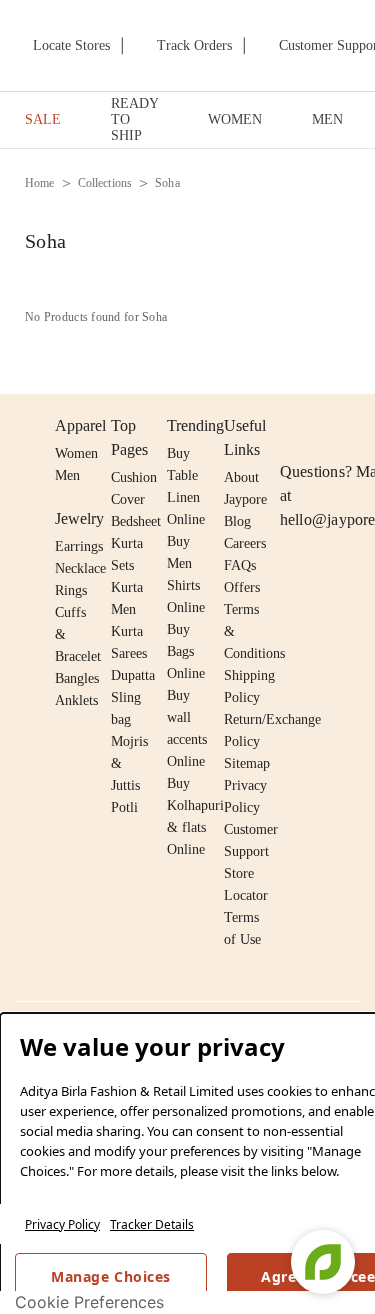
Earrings (79, 546)
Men (67, 475)
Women (76, 453)
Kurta (127, 587)
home (40, 183)
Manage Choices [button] (110, 1276)
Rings (71, 590)
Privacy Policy (62, 1224)
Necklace (80, 568)
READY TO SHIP (134, 119)
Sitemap (247, 763)
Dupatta (133, 675)
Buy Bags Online (186, 651)
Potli (124, 807)
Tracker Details (152, 1224)
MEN (327, 119)
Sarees (129, 653)
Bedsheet (136, 521)
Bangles (77, 678)
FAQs (240, 565)
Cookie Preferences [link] (89, 1302)
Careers (245, 543)
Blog (237, 521)
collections (105, 183)
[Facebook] (331, 426)
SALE (43, 119)
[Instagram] (292, 426)
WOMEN (235, 119)
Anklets (76, 700)
